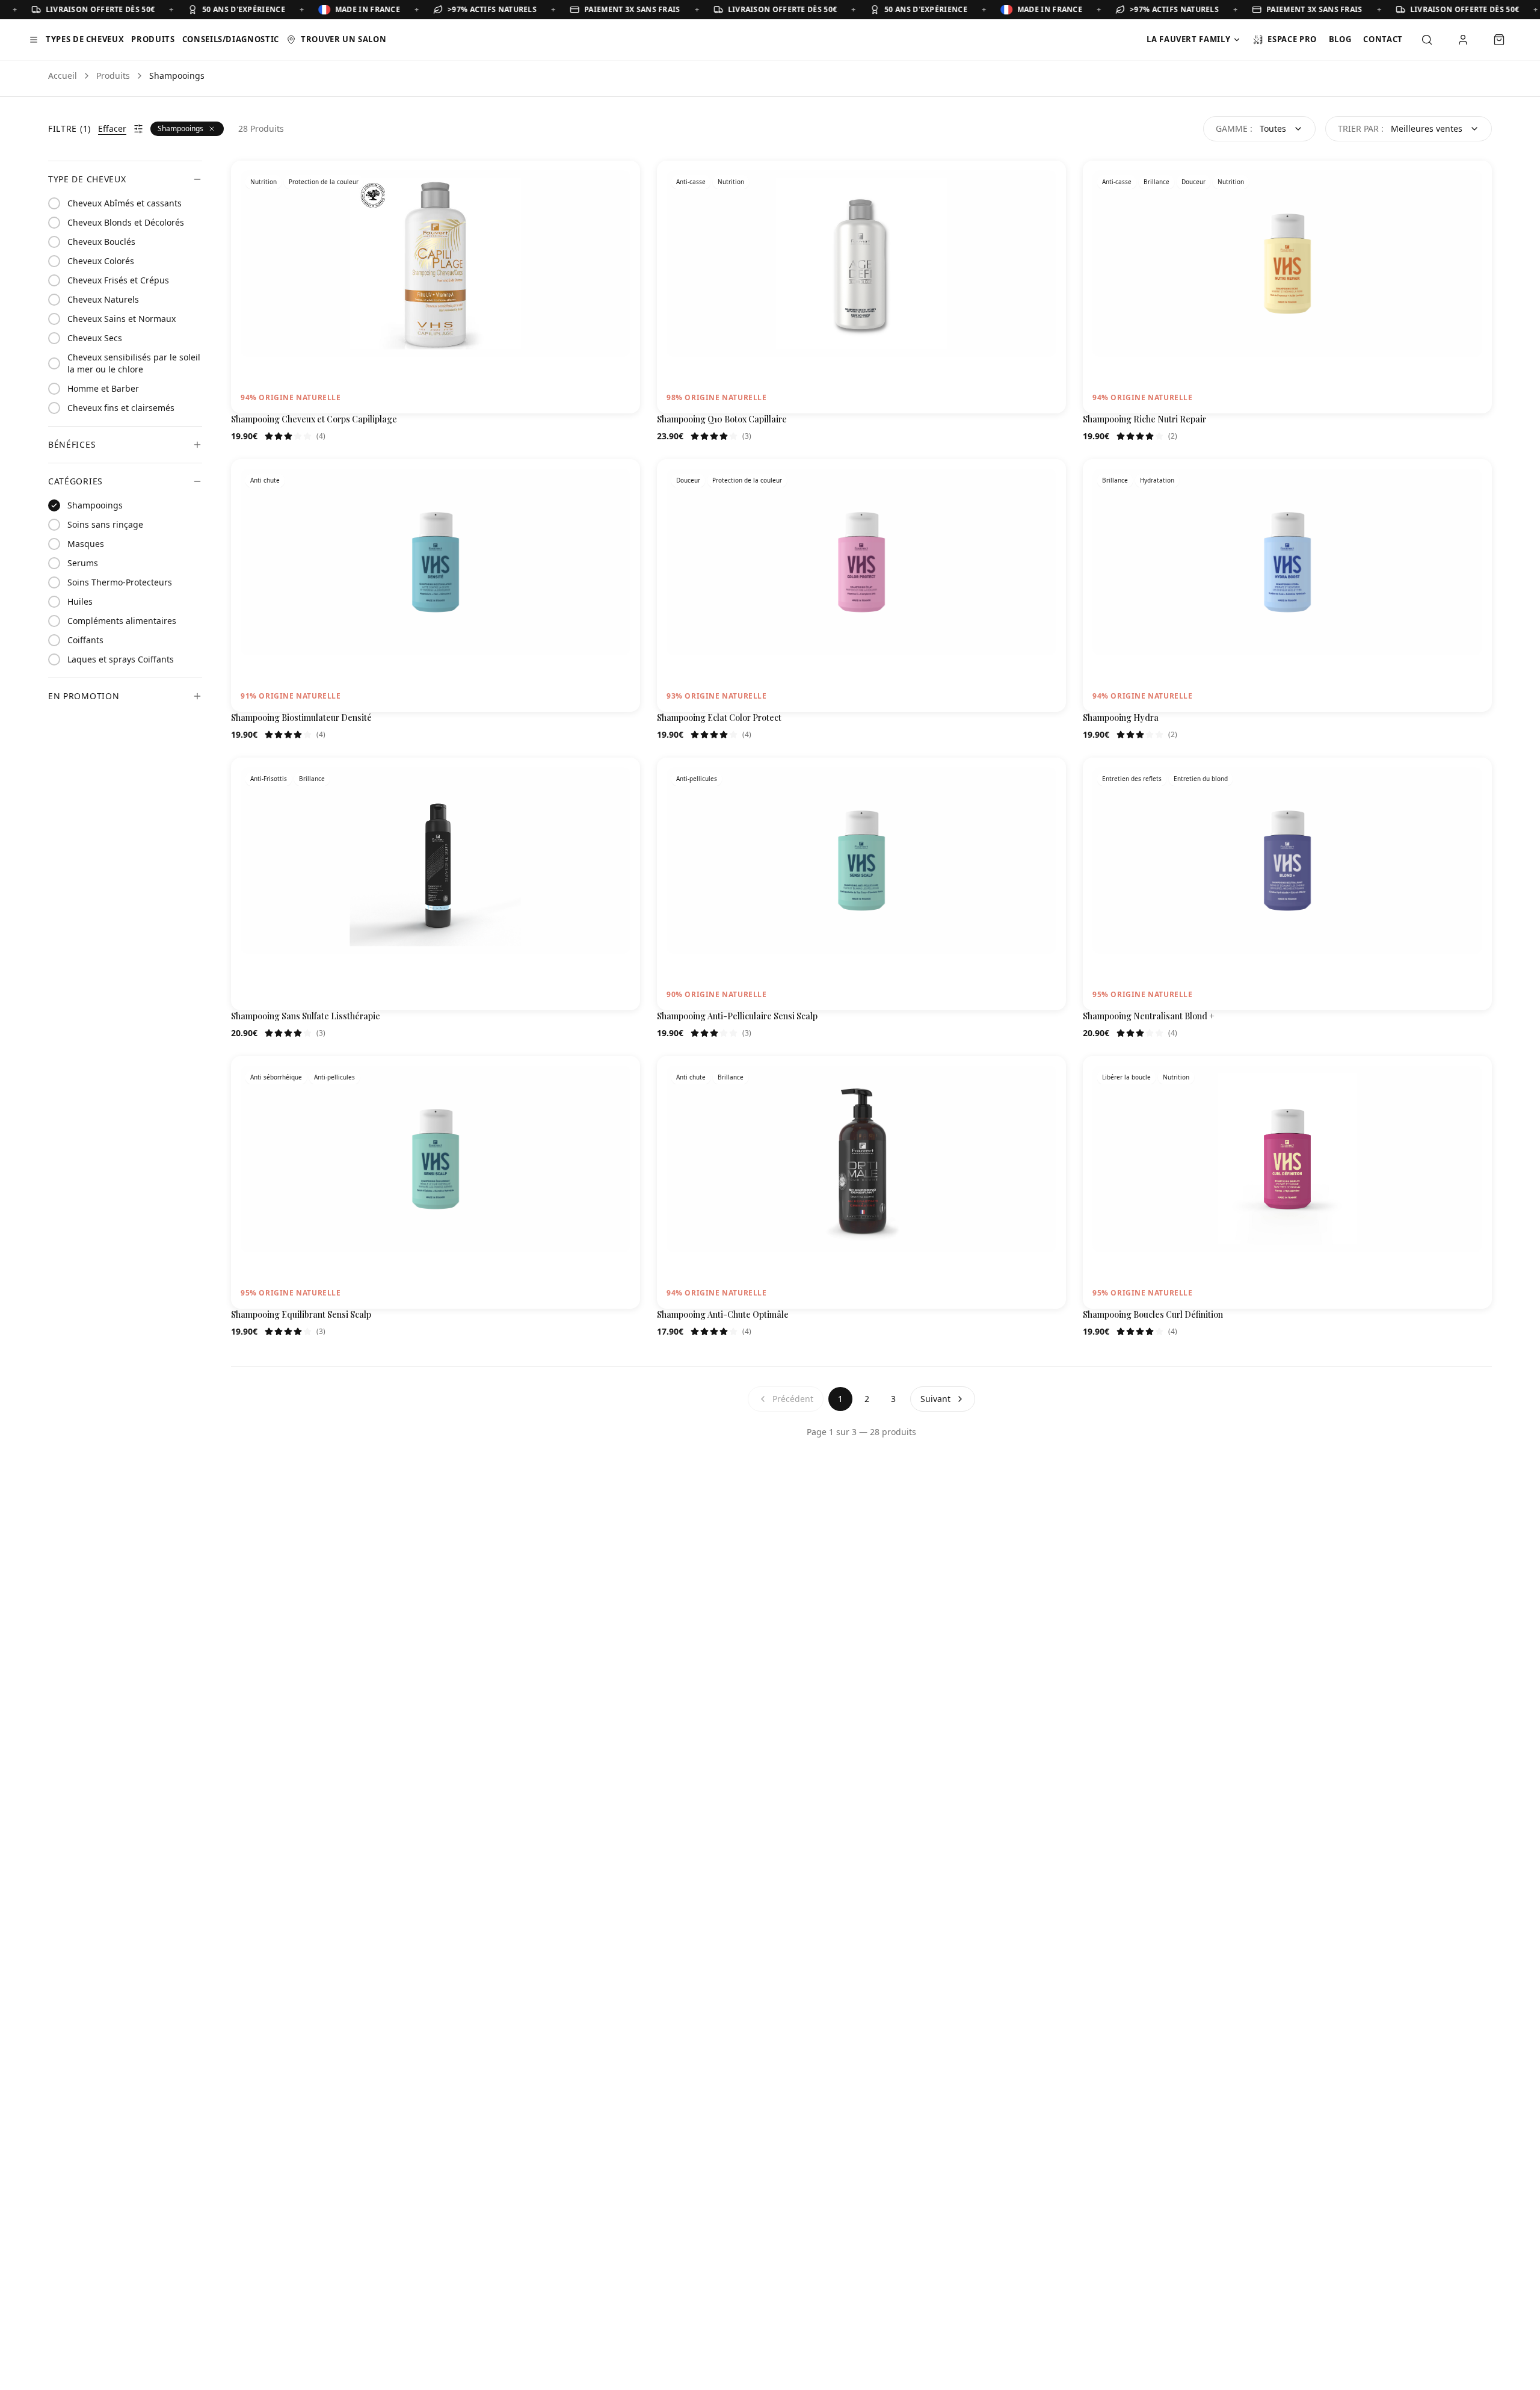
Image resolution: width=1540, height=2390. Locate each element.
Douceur (1193, 182)
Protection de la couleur (324, 182)
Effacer (112, 128)
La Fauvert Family (1188, 39)
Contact (1383, 39)
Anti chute (265, 480)
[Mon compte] (1463, 40)
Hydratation (1157, 480)
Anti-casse (691, 182)
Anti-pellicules (697, 779)
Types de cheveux (85, 39)
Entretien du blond (1201, 779)
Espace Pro (1292, 39)
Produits (153, 39)
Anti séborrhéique (276, 1077)
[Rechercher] (1427, 40)
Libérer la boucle (1126, 1077)
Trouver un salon (343, 39)
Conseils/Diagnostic (231, 39)
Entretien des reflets (1132, 779)
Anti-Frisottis (269, 779)
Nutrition (263, 182)
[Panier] (1499, 40)
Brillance (1157, 182)
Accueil (63, 76)
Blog (1340, 39)
